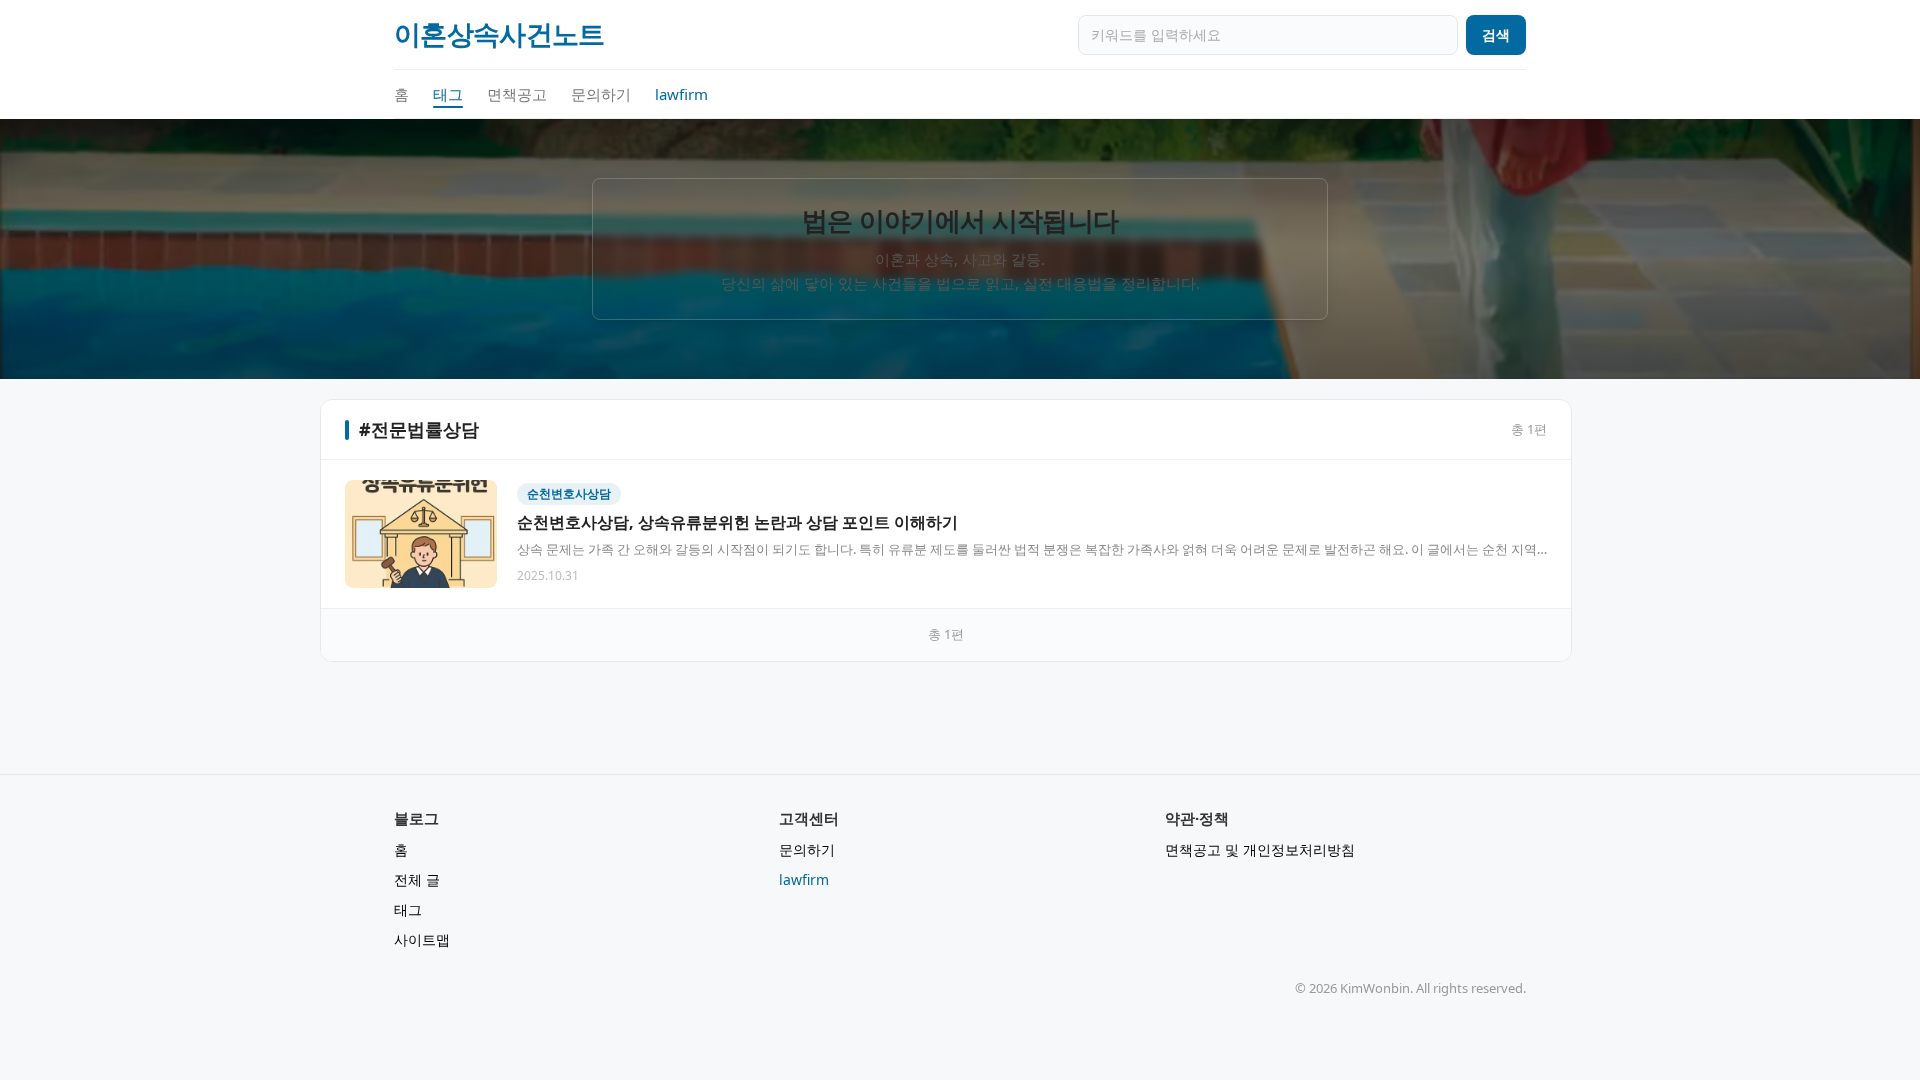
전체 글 (417, 879)
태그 (448, 94)
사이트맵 (422, 939)
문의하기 (601, 94)
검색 (1496, 34)
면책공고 (517, 94)
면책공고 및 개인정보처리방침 (1260, 849)
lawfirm (681, 94)
